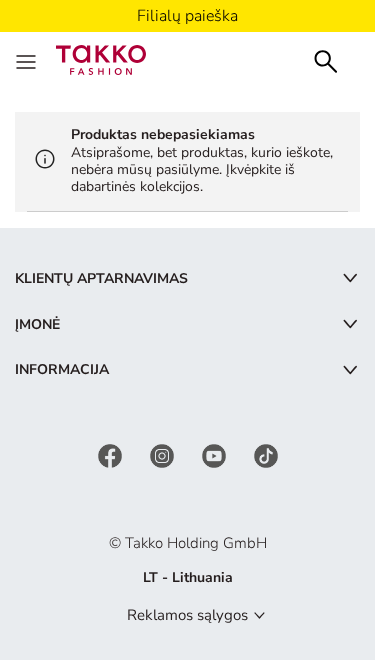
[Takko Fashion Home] (101, 58)
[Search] (326, 59)
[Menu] (28, 60)
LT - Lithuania (188, 577)
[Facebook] (112, 454)
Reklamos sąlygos (187, 615)
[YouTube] (216, 454)
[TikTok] (266, 454)
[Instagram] (164, 454)
